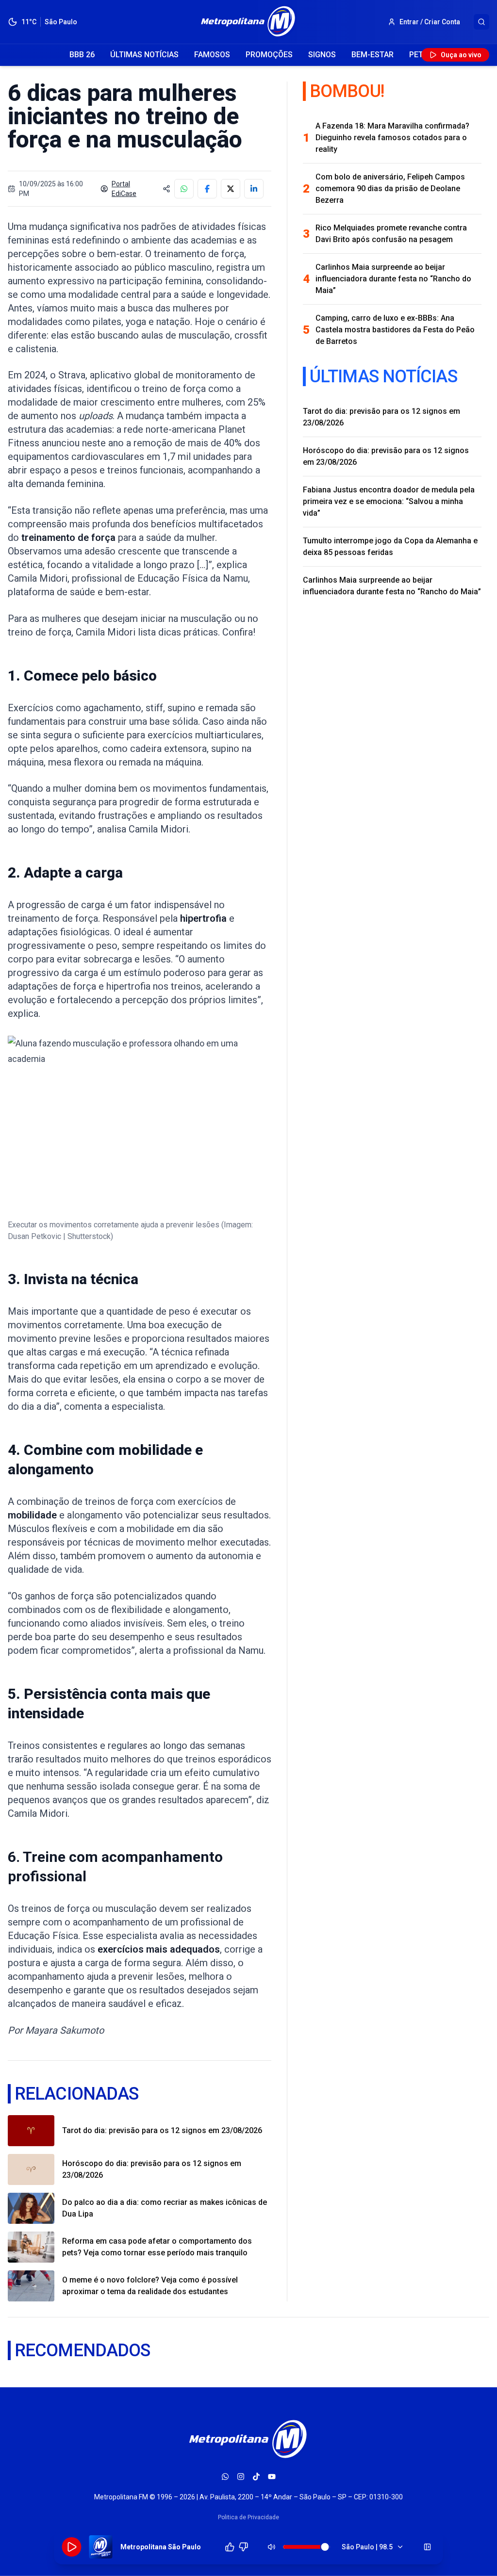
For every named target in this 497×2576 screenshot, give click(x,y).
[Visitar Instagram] (241, 2477)
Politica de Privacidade (248, 2517)
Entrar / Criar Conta (430, 22)
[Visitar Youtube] (272, 2477)
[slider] (325, 2547)
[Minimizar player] (428, 2547)
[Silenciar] (272, 2547)
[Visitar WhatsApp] (225, 2477)
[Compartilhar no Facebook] (207, 189)
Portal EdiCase (124, 189)
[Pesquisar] (481, 22)
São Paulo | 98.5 (367, 2547)
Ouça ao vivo (461, 55)
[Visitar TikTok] (256, 2477)
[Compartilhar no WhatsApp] (184, 189)
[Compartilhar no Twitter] (231, 189)
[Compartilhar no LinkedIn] (254, 189)
